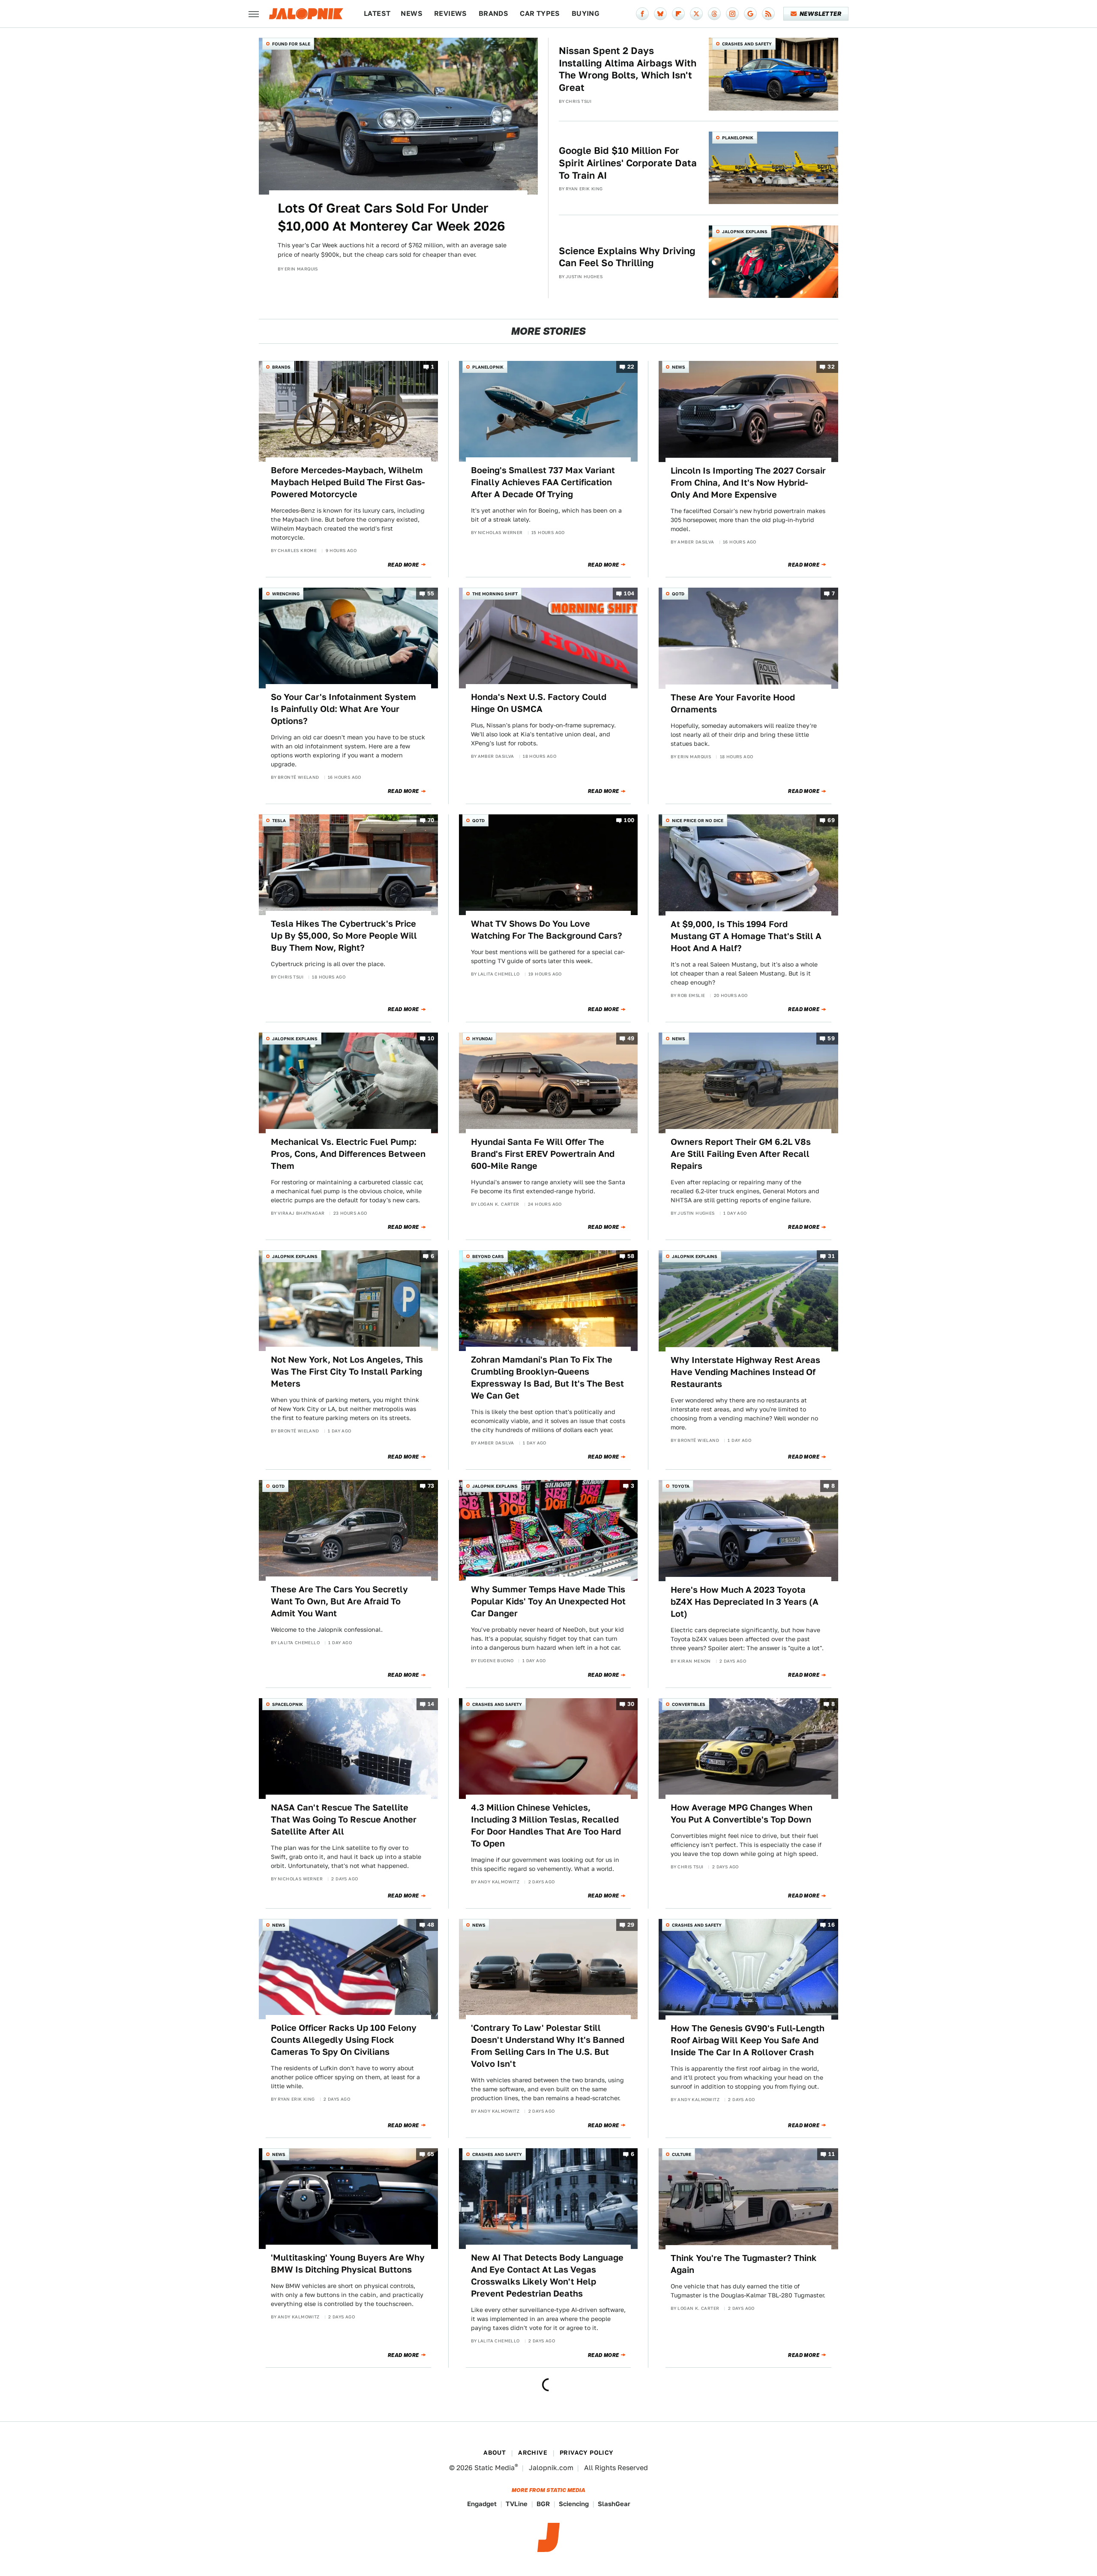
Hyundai (482, 1039)
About (495, 2453)
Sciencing (574, 2504)
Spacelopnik (288, 1704)
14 (431, 1704)
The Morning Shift (495, 594)
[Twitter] (696, 14)
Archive (533, 2453)
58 (631, 1256)
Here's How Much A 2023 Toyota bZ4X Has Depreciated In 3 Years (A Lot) (745, 1602)
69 (831, 821)
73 (431, 1486)
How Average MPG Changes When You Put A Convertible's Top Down (742, 1813)
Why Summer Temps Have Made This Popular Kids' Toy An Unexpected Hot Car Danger (548, 1601)
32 (831, 367)
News (412, 14)
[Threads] (714, 14)
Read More (403, 565)
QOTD (678, 594)
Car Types (540, 14)
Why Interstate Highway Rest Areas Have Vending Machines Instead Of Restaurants (745, 1372)
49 (631, 1038)
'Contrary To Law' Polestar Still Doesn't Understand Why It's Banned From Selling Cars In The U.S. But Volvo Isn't (548, 2046)
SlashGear (614, 2504)
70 (431, 821)
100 (629, 821)
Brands (493, 14)
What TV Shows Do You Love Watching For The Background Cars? (547, 930)
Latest (377, 14)
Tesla (279, 820)
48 (431, 1925)
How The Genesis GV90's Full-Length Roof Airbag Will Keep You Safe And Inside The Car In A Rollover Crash (748, 2040)
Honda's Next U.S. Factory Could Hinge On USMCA (539, 703)
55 (431, 594)
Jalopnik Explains (745, 231)
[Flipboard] (678, 14)
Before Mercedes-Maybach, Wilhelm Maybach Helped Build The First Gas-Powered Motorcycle (348, 482)
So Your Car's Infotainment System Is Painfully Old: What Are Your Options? (343, 709)
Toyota (681, 1486)
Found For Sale (291, 44)
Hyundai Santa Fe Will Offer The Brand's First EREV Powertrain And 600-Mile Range (543, 1154)
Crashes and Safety (747, 44)
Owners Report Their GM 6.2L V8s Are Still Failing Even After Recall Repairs (741, 1154)
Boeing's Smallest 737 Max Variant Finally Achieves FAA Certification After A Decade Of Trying (543, 482)
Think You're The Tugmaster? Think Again (744, 2264)
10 (431, 1038)
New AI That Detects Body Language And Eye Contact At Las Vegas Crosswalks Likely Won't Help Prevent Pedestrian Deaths (547, 2276)
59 (831, 1038)
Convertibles (689, 1704)
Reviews (451, 14)
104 (629, 594)
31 (831, 1256)
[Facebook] (642, 14)
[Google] (750, 14)
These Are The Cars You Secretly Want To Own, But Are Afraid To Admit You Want (339, 1601)
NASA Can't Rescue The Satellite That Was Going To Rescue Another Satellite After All (344, 1819)
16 (831, 1925)
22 (631, 367)
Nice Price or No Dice (698, 820)
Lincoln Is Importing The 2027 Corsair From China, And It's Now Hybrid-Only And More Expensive (748, 483)
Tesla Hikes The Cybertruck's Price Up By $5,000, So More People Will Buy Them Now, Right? (344, 936)
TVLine (517, 2504)
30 (631, 1704)
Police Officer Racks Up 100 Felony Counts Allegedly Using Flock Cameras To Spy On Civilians (344, 2040)
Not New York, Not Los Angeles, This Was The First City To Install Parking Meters (347, 1372)
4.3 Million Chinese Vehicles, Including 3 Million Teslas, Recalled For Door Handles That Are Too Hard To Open (546, 1825)
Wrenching (286, 594)
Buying (586, 14)
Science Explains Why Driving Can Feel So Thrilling (627, 257)
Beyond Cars (488, 1256)
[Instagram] (732, 14)
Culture (682, 2154)
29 (631, 1925)
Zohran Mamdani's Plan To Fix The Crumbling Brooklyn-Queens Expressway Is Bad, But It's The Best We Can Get (547, 1378)
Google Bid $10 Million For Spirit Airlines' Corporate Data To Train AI (628, 163)
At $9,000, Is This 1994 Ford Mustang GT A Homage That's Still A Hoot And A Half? (746, 936)
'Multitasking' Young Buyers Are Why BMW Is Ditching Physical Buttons (348, 2264)
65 (431, 2154)
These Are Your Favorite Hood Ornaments (733, 703)
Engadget (482, 2504)
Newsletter (820, 14)
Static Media (495, 2468)
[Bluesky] (660, 14)
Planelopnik (738, 138)
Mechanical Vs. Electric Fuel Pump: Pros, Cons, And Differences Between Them (348, 1154)
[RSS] (768, 14)
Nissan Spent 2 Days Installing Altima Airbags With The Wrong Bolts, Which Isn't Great (628, 69)
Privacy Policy (587, 2453)
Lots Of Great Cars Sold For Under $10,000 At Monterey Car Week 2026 (391, 217)
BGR (543, 2504)
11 (832, 2154)
